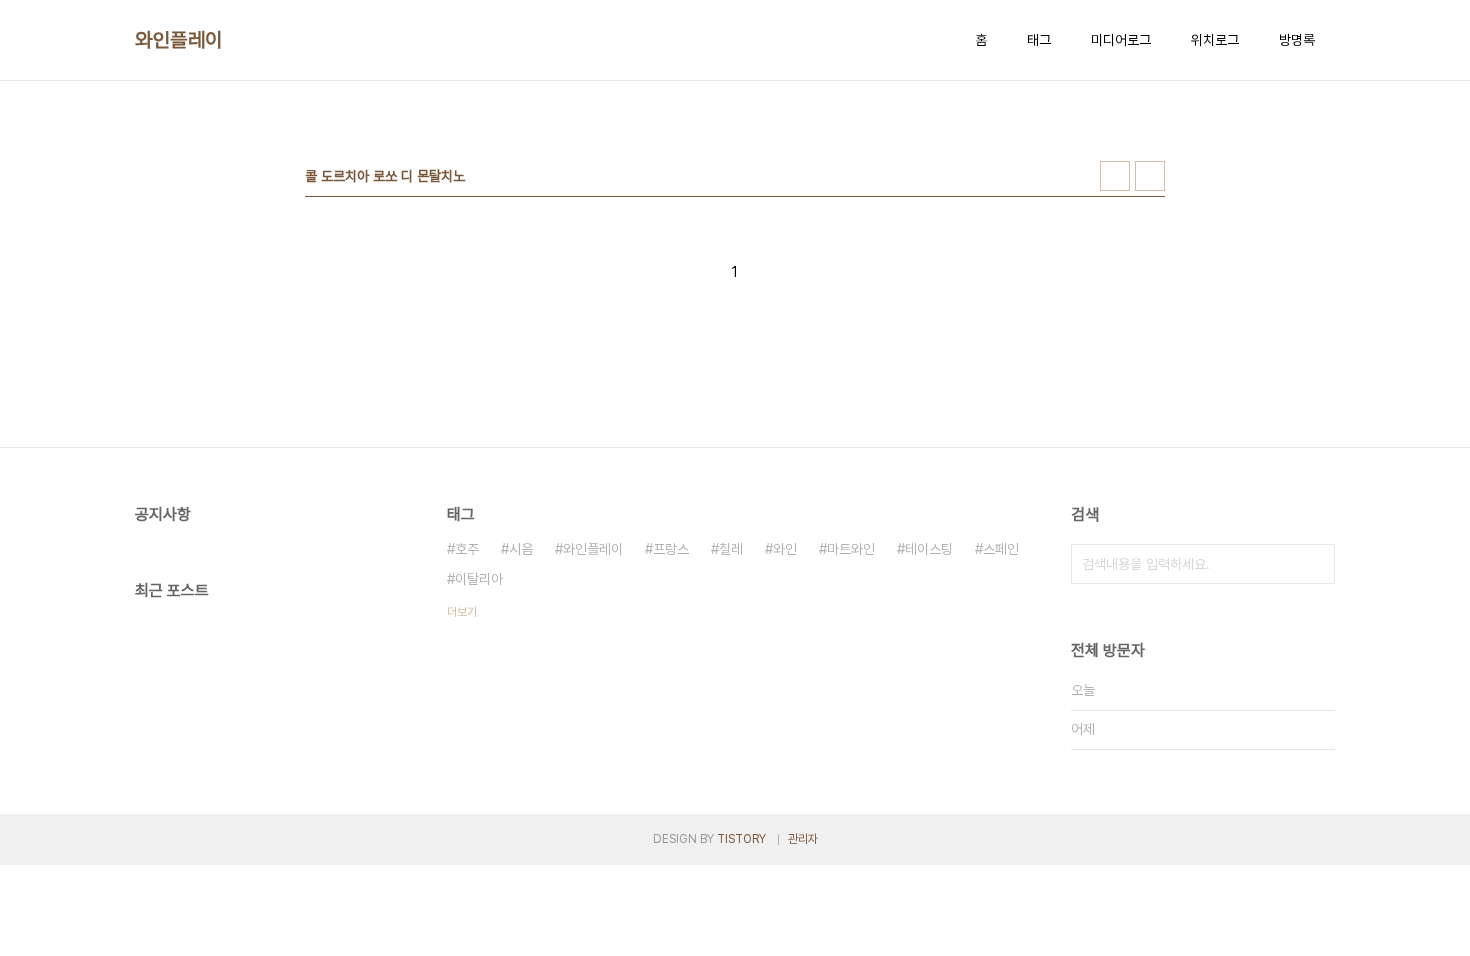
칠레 (731, 549)
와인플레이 (179, 40)
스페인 (1001, 549)
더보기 (462, 612)
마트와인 (851, 549)
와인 (785, 549)
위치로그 (1215, 40)
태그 (1039, 40)
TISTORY (741, 839)
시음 (521, 549)
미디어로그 (1121, 40)
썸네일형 (1115, 176)
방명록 (1297, 40)
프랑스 (671, 549)
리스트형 (1150, 176)
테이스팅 (929, 549)
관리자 (803, 839)
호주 (467, 549)
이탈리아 (479, 579)
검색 (1315, 564)
